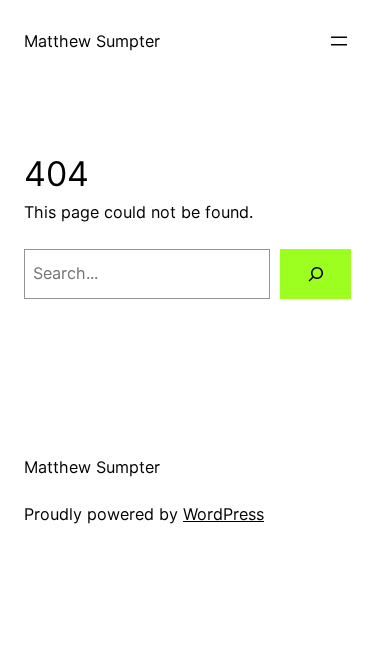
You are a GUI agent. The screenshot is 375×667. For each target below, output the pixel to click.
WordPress (223, 514)
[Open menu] (339, 41)
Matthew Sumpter (92, 41)
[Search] (315, 274)
